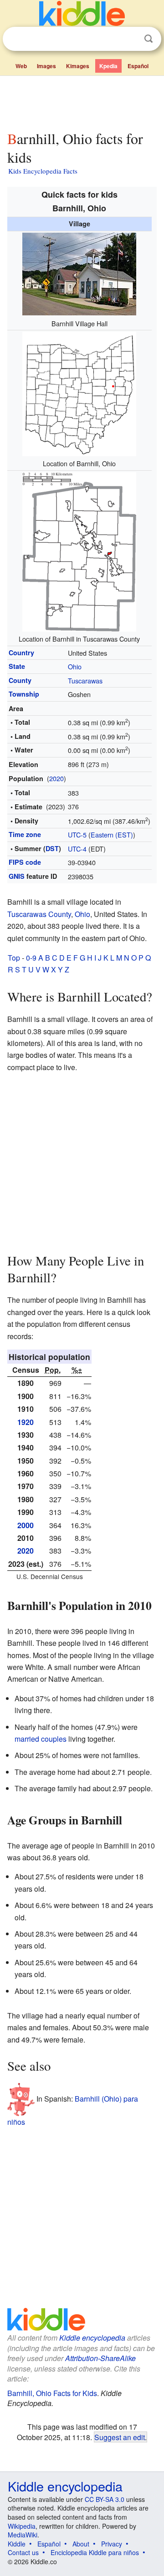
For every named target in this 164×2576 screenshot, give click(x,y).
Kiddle (17, 2544)
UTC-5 (77, 835)
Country (21, 653)
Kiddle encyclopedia (92, 2338)
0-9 (31, 958)
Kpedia (108, 66)
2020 (56, 778)
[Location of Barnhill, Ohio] (79, 393)
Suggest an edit (120, 2437)
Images (46, 66)
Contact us (23, 2552)
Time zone (25, 834)
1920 (26, 1422)
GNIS (17, 876)
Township (24, 694)
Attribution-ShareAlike (100, 2358)
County (20, 680)
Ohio (75, 666)
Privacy (112, 2544)
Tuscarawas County (39, 914)
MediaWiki (23, 2535)
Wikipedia (22, 2526)
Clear (130, 39)
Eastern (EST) (112, 835)
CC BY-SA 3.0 (105, 2499)
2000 (26, 1525)
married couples (41, 1739)
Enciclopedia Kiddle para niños (95, 2552)
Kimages (78, 66)
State (17, 666)
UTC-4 (77, 849)
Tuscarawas (85, 680)
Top (14, 958)
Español (138, 66)
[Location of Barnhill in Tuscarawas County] (79, 551)
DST (52, 848)
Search (149, 39)
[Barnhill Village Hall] (79, 273)
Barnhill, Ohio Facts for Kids (52, 2393)
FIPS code (25, 862)
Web (21, 66)
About (81, 2544)
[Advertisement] (82, 101)
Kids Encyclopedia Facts (43, 171)
